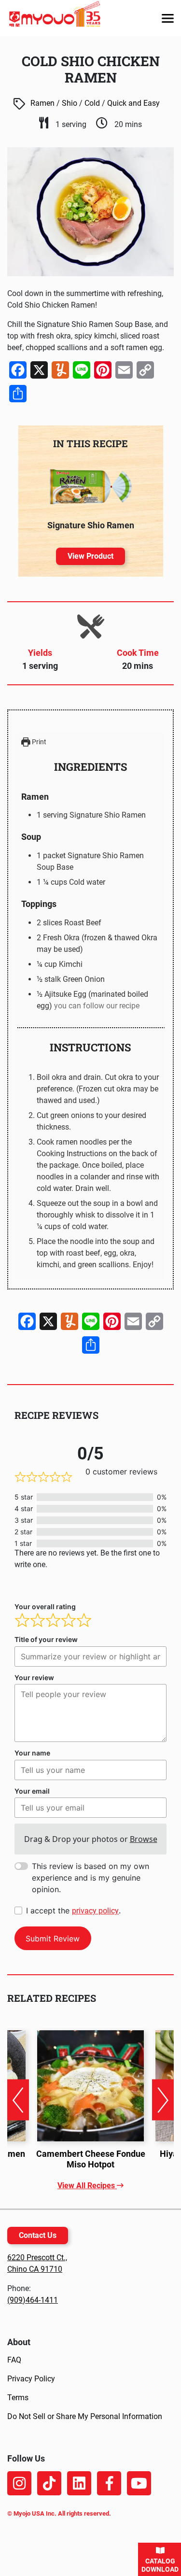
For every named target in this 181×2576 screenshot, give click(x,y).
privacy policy (95, 1911)
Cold (92, 103)
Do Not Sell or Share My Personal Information (85, 2416)
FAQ (14, 2360)
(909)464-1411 (33, 2300)
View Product (90, 556)
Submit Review (53, 1939)
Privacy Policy (31, 2379)
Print (38, 742)
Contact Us (38, 2235)
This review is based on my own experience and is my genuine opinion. (90, 1878)
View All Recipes (87, 2186)
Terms (18, 2398)
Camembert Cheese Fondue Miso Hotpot (91, 2159)
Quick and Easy (133, 103)
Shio (70, 103)
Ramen (42, 103)
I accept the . (73, 1911)
